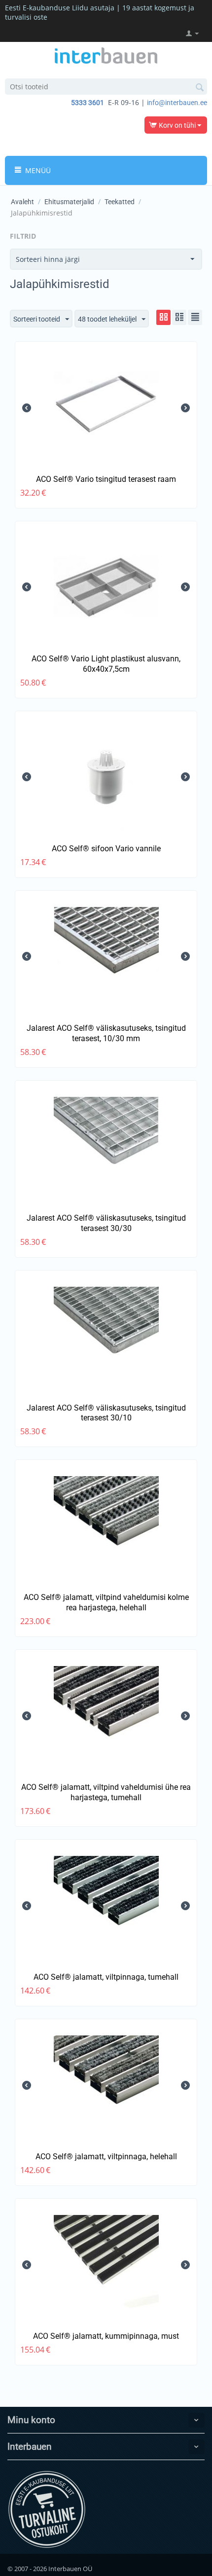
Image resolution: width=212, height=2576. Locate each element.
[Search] (200, 87)
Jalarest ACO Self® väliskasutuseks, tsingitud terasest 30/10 (106, 1413)
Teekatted (120, 202)
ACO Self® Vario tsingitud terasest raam (106, 479)
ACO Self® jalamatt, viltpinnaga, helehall (106, 2157)
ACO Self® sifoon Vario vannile (106, 849)
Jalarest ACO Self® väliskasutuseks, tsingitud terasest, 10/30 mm (106, 1033)
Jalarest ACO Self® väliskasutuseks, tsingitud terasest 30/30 (106, 1223)
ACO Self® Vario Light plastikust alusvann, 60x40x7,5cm (106, 664)
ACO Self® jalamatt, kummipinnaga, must (106, 2336)
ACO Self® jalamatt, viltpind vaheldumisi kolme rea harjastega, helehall (106, 1602)
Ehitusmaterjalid (69, 202)
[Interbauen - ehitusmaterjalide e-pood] (106, 55)
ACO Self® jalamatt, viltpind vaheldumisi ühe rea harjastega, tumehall (106, 1792)
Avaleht (22, 202)
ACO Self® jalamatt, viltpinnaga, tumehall (106, 1977)
